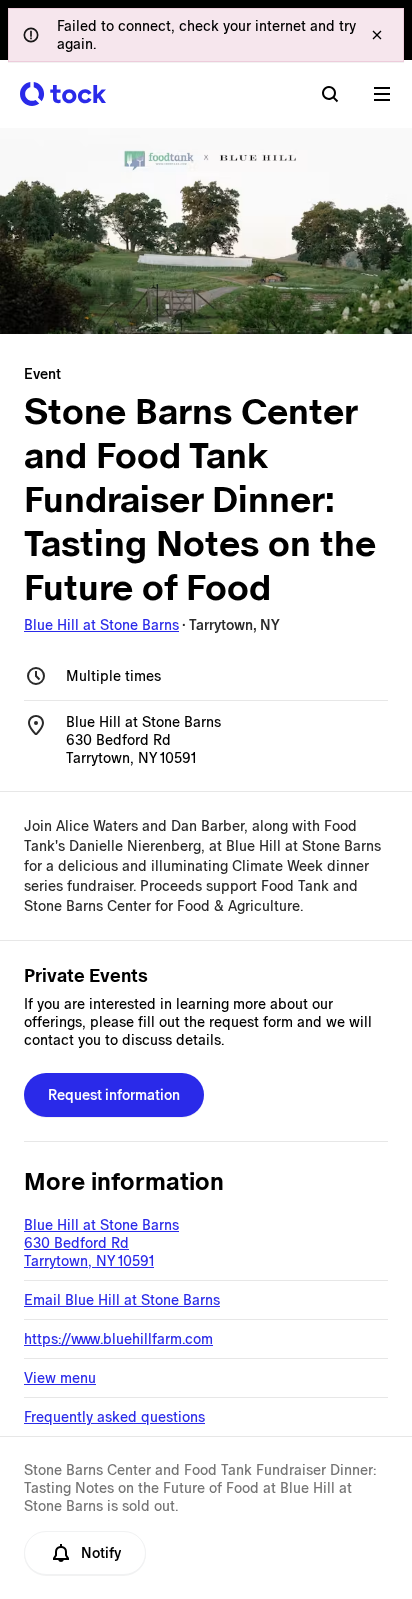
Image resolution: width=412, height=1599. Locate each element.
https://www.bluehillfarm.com (118, 1339)
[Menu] (382, 94)
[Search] (330, 94)
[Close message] (377, 35)
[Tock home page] (63, 94)
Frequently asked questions (114, 1417)
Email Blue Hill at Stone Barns (122, 1300)
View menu (60, 1378)
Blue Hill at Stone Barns (101, 625)
